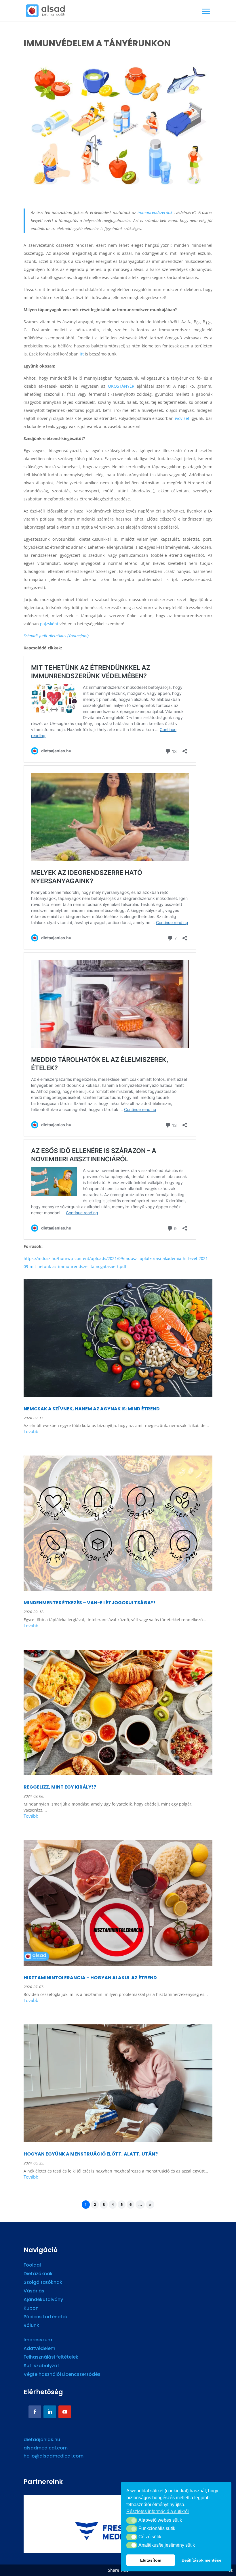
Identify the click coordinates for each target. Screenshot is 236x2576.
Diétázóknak (38, 2274)
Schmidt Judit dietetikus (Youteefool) (56, 636)
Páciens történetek (46, 2317)
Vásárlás (34, 2292)
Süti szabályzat (41, 2366)
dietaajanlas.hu (42, 2440)
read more (118, 1432)
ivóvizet (181, 418)
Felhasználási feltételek (51, 2358)
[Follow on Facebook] (35, 2412)
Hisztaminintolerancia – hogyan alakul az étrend (90, 1978)
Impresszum (38, 2340)
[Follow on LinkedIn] (50, 2412)
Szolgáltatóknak (43, 2283)
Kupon (31, 2309)
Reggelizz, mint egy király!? (60, 1787)
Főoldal (32, 2266)
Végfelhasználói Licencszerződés (62, 2375)
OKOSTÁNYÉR (121, 386)
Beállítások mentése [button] (201, 2560)
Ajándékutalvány (43, 2300)
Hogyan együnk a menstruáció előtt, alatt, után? (91, 2154)
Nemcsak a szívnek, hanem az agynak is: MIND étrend (92, 1409)
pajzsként (49, 624)
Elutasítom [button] (151, 2560)
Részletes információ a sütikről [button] (158, 2511)
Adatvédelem (39, 2349)
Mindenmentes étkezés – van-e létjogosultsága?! (90, 1603)
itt (81, 354)
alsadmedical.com (46, 2448)
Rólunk (31, 2326)
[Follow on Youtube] (65, 2412)
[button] (132, 2520)
